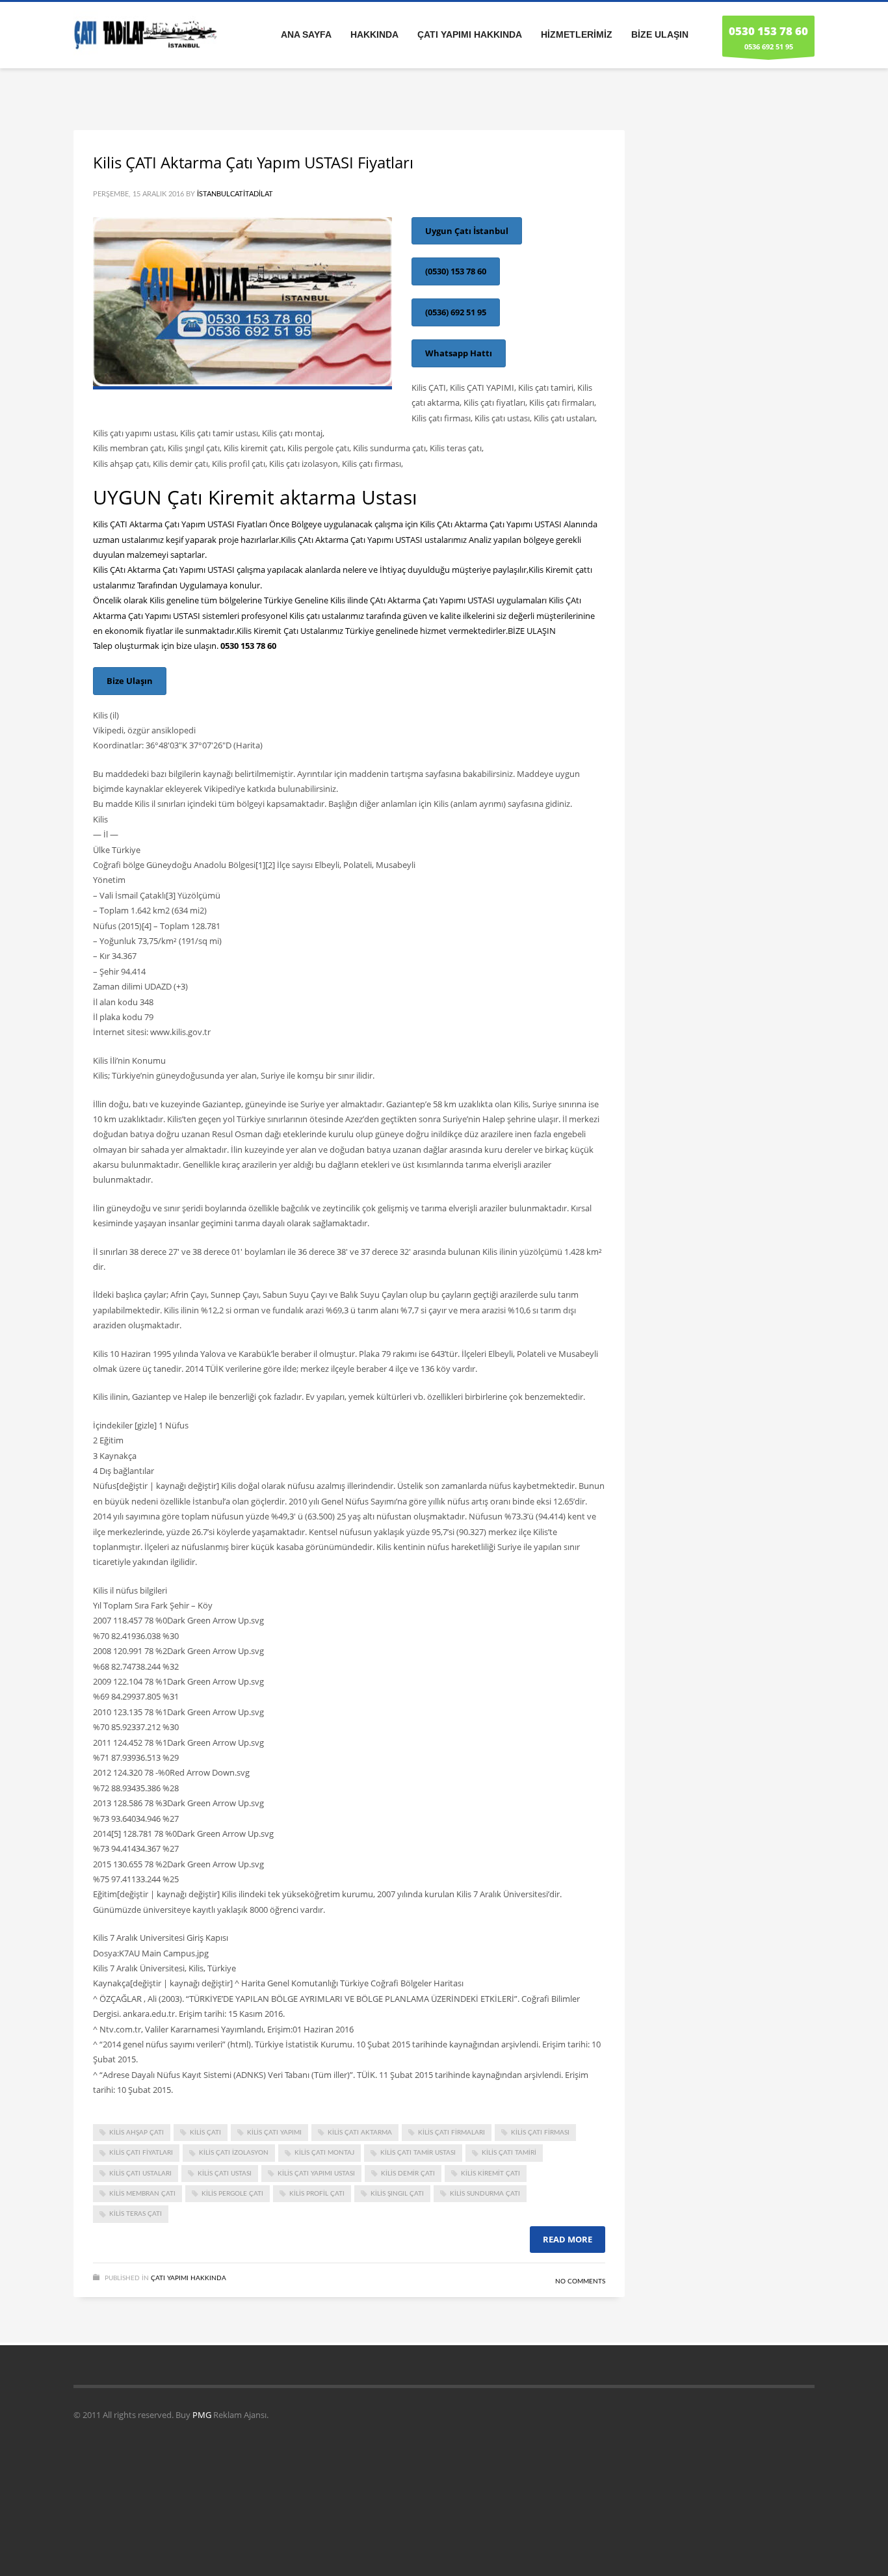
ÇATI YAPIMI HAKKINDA (189, 2278)
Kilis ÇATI (205, 2133)
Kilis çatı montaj (324, 2153)
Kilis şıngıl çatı (397, 2194)
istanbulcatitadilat (235, 194)
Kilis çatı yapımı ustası (316, 2174)
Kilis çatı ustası (225, 2174)
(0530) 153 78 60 (456, 271)
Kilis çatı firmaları (451, 2133)
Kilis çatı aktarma (360, 2133)
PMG (203, 2415)
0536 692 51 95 (768, 37)
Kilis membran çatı (142, 2194)
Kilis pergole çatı (232, 2194)
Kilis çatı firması (540, 2133)
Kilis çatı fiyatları (141, 2153)
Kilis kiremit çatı (490, 2174)
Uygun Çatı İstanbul (467, 231)
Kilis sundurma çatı (485, 2194)
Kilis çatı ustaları (140, 2174)
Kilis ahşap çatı (137, 2133)
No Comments (580, 2281)
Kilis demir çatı (408, 2174)
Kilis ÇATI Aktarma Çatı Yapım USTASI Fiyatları (253, 162)
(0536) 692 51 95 (456, 312)
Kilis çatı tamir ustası (418, 2153)
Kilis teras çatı (136, 2214)
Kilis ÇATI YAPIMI (274, 2133)
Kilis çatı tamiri (509, 2153)
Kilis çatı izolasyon (234, 2153)
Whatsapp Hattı (459, 353)
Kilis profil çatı (317, 2194)
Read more (568, 2239)
